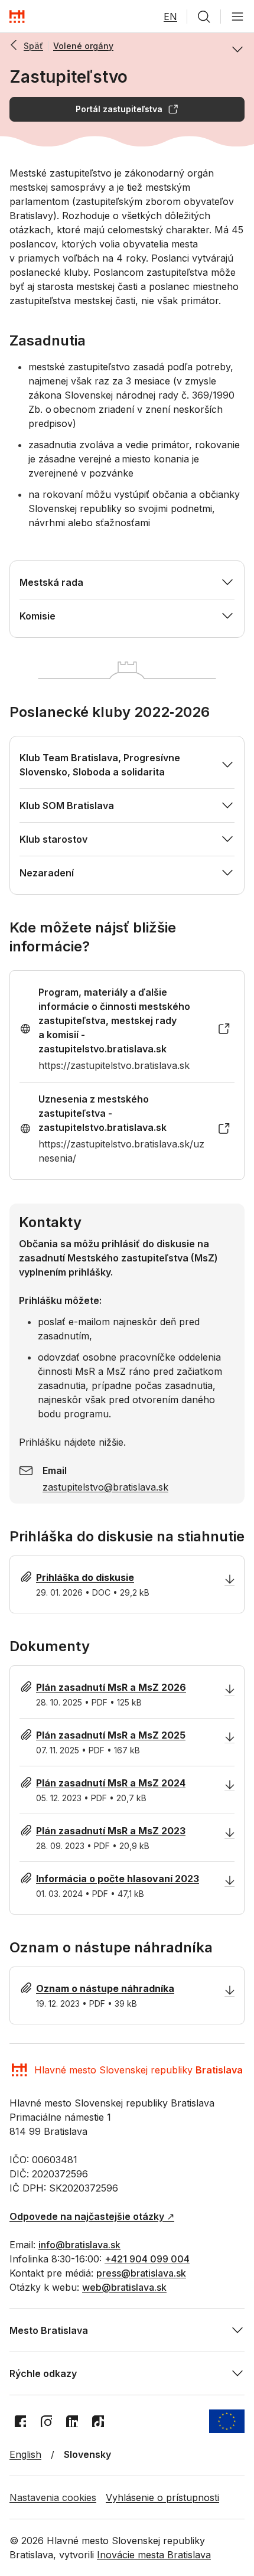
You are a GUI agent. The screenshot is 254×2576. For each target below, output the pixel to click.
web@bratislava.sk (124, 2287)
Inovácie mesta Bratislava (154, 2555)
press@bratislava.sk (141, 2273)
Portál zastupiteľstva (119, 109)
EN (170, 17)
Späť (33, 46)
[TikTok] (98, 2421)
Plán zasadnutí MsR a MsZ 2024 (111, 1783)
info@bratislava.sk (79, 2245)
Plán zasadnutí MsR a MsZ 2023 (111, 1831)
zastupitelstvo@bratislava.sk (105, 1487)
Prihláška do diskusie (85, 1577)
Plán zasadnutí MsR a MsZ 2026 (111, 1687)
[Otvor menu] (237, 17)
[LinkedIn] (72, 2421)
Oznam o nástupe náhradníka (105, 1988)
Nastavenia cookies (53, 2497)
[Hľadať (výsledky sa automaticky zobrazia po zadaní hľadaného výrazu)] (204, 17)
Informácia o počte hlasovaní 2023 (118, 1879)
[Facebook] (20, 2421)
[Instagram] (46, 2421)
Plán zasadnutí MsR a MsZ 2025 (111, 1735)
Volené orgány (83, 46)
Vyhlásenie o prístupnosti (162, 2497)
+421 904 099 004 (147, 2259)
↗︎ (92, 2216)
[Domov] (17, 17)
